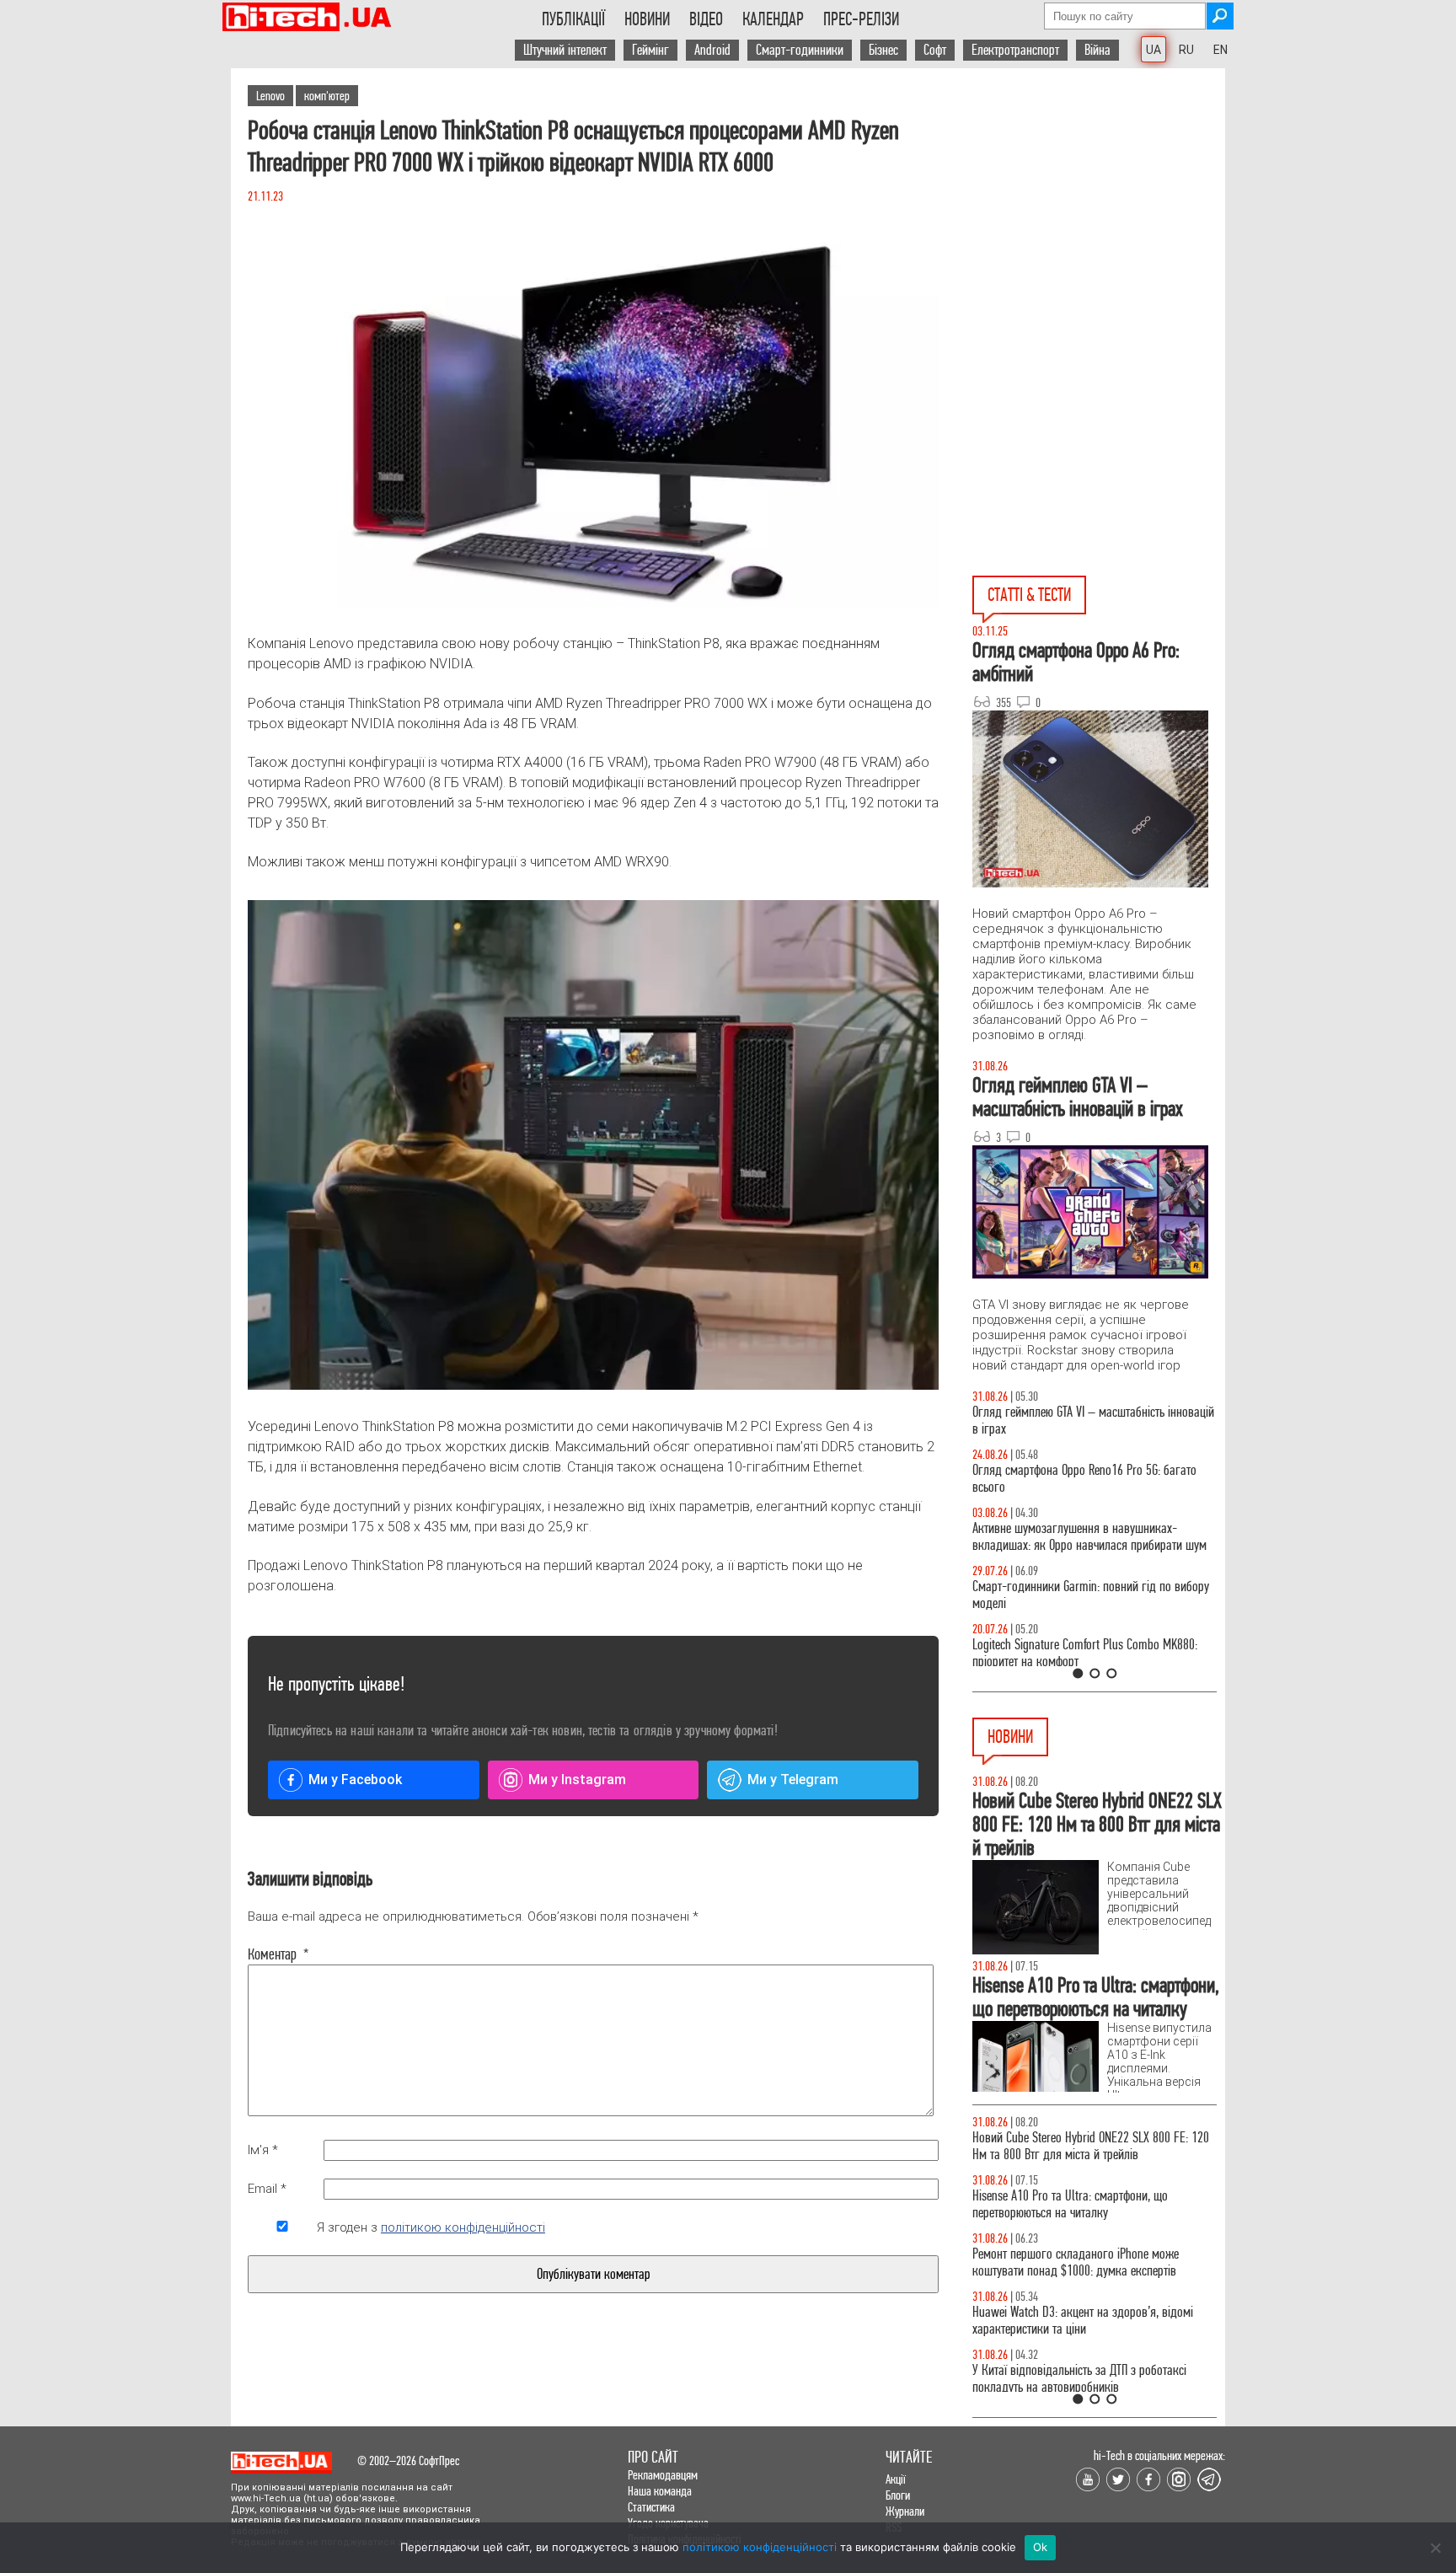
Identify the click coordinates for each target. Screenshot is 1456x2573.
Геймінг (650, 50)
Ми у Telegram (793, 1780)
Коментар (278, 1954)
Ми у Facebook (355, 1780)
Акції (896, 2479)
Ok (1041, 2547)
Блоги (898, 2495)
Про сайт (653, 2457)
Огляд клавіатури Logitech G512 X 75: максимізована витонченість (1063, 1595)
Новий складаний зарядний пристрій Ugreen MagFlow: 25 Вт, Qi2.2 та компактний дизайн (1081, 2337)
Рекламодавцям (663, 2475)
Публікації (573, 19)
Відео (706, 19)
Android (712, 50)
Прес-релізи (861, 19)
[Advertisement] (1099, 220)
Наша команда (660, 2491)
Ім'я (263, 2150)
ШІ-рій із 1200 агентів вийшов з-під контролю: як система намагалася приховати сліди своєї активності (1087, 2155)
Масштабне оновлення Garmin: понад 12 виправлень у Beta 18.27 (1072, 2279)
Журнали (905, 2511)
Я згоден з (431, 2227)
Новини (647, 19)
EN (1220, 50)
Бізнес (883, 50)
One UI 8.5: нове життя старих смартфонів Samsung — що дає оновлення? (1073, 1537)
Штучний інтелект (565, 50)
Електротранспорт (1015, 50)
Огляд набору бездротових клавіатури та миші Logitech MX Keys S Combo (1087, 1479)
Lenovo (270, 96)
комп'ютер (327, 96)
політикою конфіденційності (463, 2227)
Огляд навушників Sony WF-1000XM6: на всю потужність (1084, 1421)
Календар (773, 19)
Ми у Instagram (577, 1780)
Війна (1097, 50)
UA (1154, 50)
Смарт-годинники (800, 50)
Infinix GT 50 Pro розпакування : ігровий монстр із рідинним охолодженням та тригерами (1095, 1653)
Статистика (651, 2507)
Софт (935, 50)
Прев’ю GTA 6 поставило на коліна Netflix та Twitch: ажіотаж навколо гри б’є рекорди (1079, 2221)
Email (267, 2189)
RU (1186, 50)
